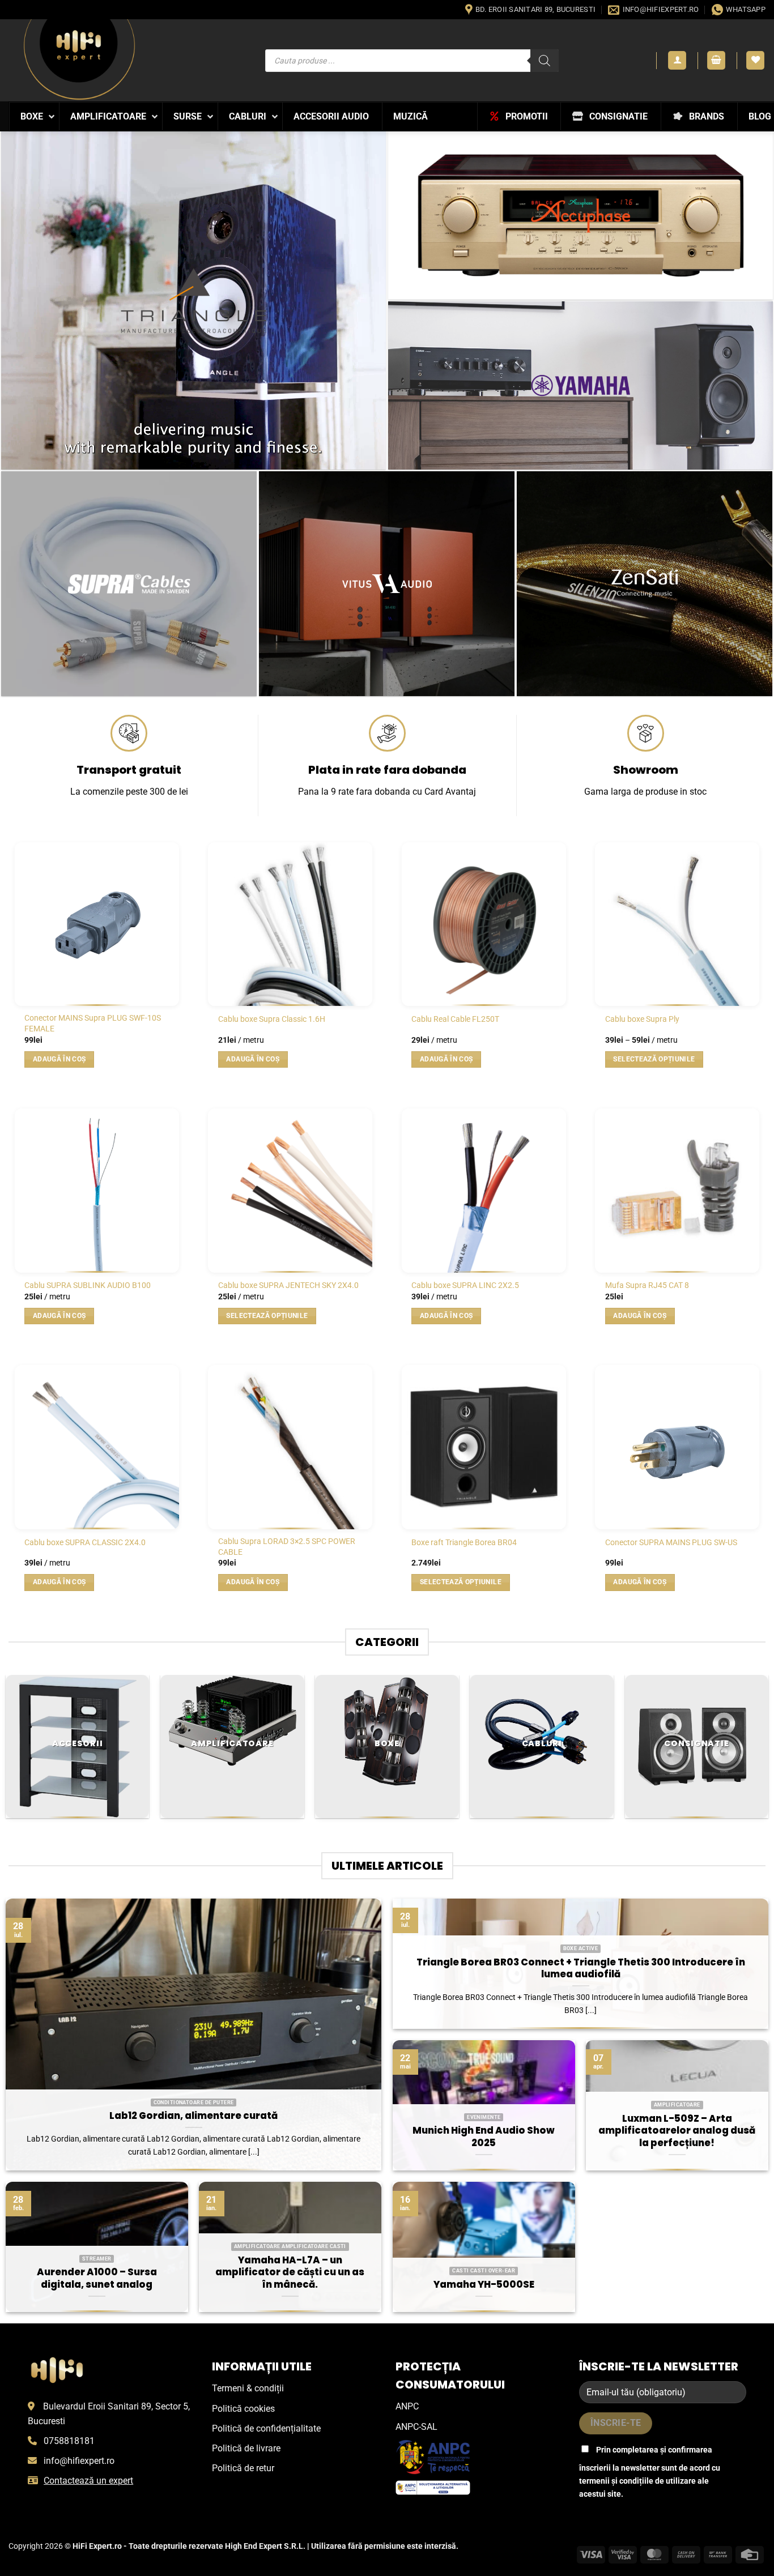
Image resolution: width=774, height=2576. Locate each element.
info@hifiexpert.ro (79, 2461)
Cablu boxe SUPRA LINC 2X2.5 (465, 1285)
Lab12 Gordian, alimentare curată (193, 2116)
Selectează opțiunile (654, 1059)
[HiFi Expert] (79, 60)
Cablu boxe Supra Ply (642, 1019)
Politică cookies (243, 2409)
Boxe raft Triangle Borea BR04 (464, 1543)
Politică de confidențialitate (266, 2428)
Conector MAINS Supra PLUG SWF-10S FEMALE (93, 1023)
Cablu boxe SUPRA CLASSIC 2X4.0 (85, 1543)
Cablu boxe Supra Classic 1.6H (272, 1019)
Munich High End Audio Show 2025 (484, 2137)
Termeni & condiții (248, 2388)
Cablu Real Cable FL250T (455, 1019)
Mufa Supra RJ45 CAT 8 (647, 1285)
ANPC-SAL (416, 2427)
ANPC (407, 2406)
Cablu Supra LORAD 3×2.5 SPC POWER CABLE (287, 1547)
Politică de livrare (246, 2448)
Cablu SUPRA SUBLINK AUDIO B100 (88, 1285)
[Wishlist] (755, 60)
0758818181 (69, 2441)
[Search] (545, 61)
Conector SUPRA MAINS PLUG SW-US (671, 1543)
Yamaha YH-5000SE (484, 2285)
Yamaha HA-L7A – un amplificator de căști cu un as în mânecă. (290, 2273)
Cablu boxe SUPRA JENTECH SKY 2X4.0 (288, 1285)
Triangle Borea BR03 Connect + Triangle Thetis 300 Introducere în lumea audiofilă (581, 1969)
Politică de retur (243, 2468)
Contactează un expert (88, 2481)
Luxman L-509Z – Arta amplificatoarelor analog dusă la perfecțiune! (677, 2131)
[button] (677, 60)
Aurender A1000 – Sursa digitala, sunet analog (97, 2278)
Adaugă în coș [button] (59, 1059)
